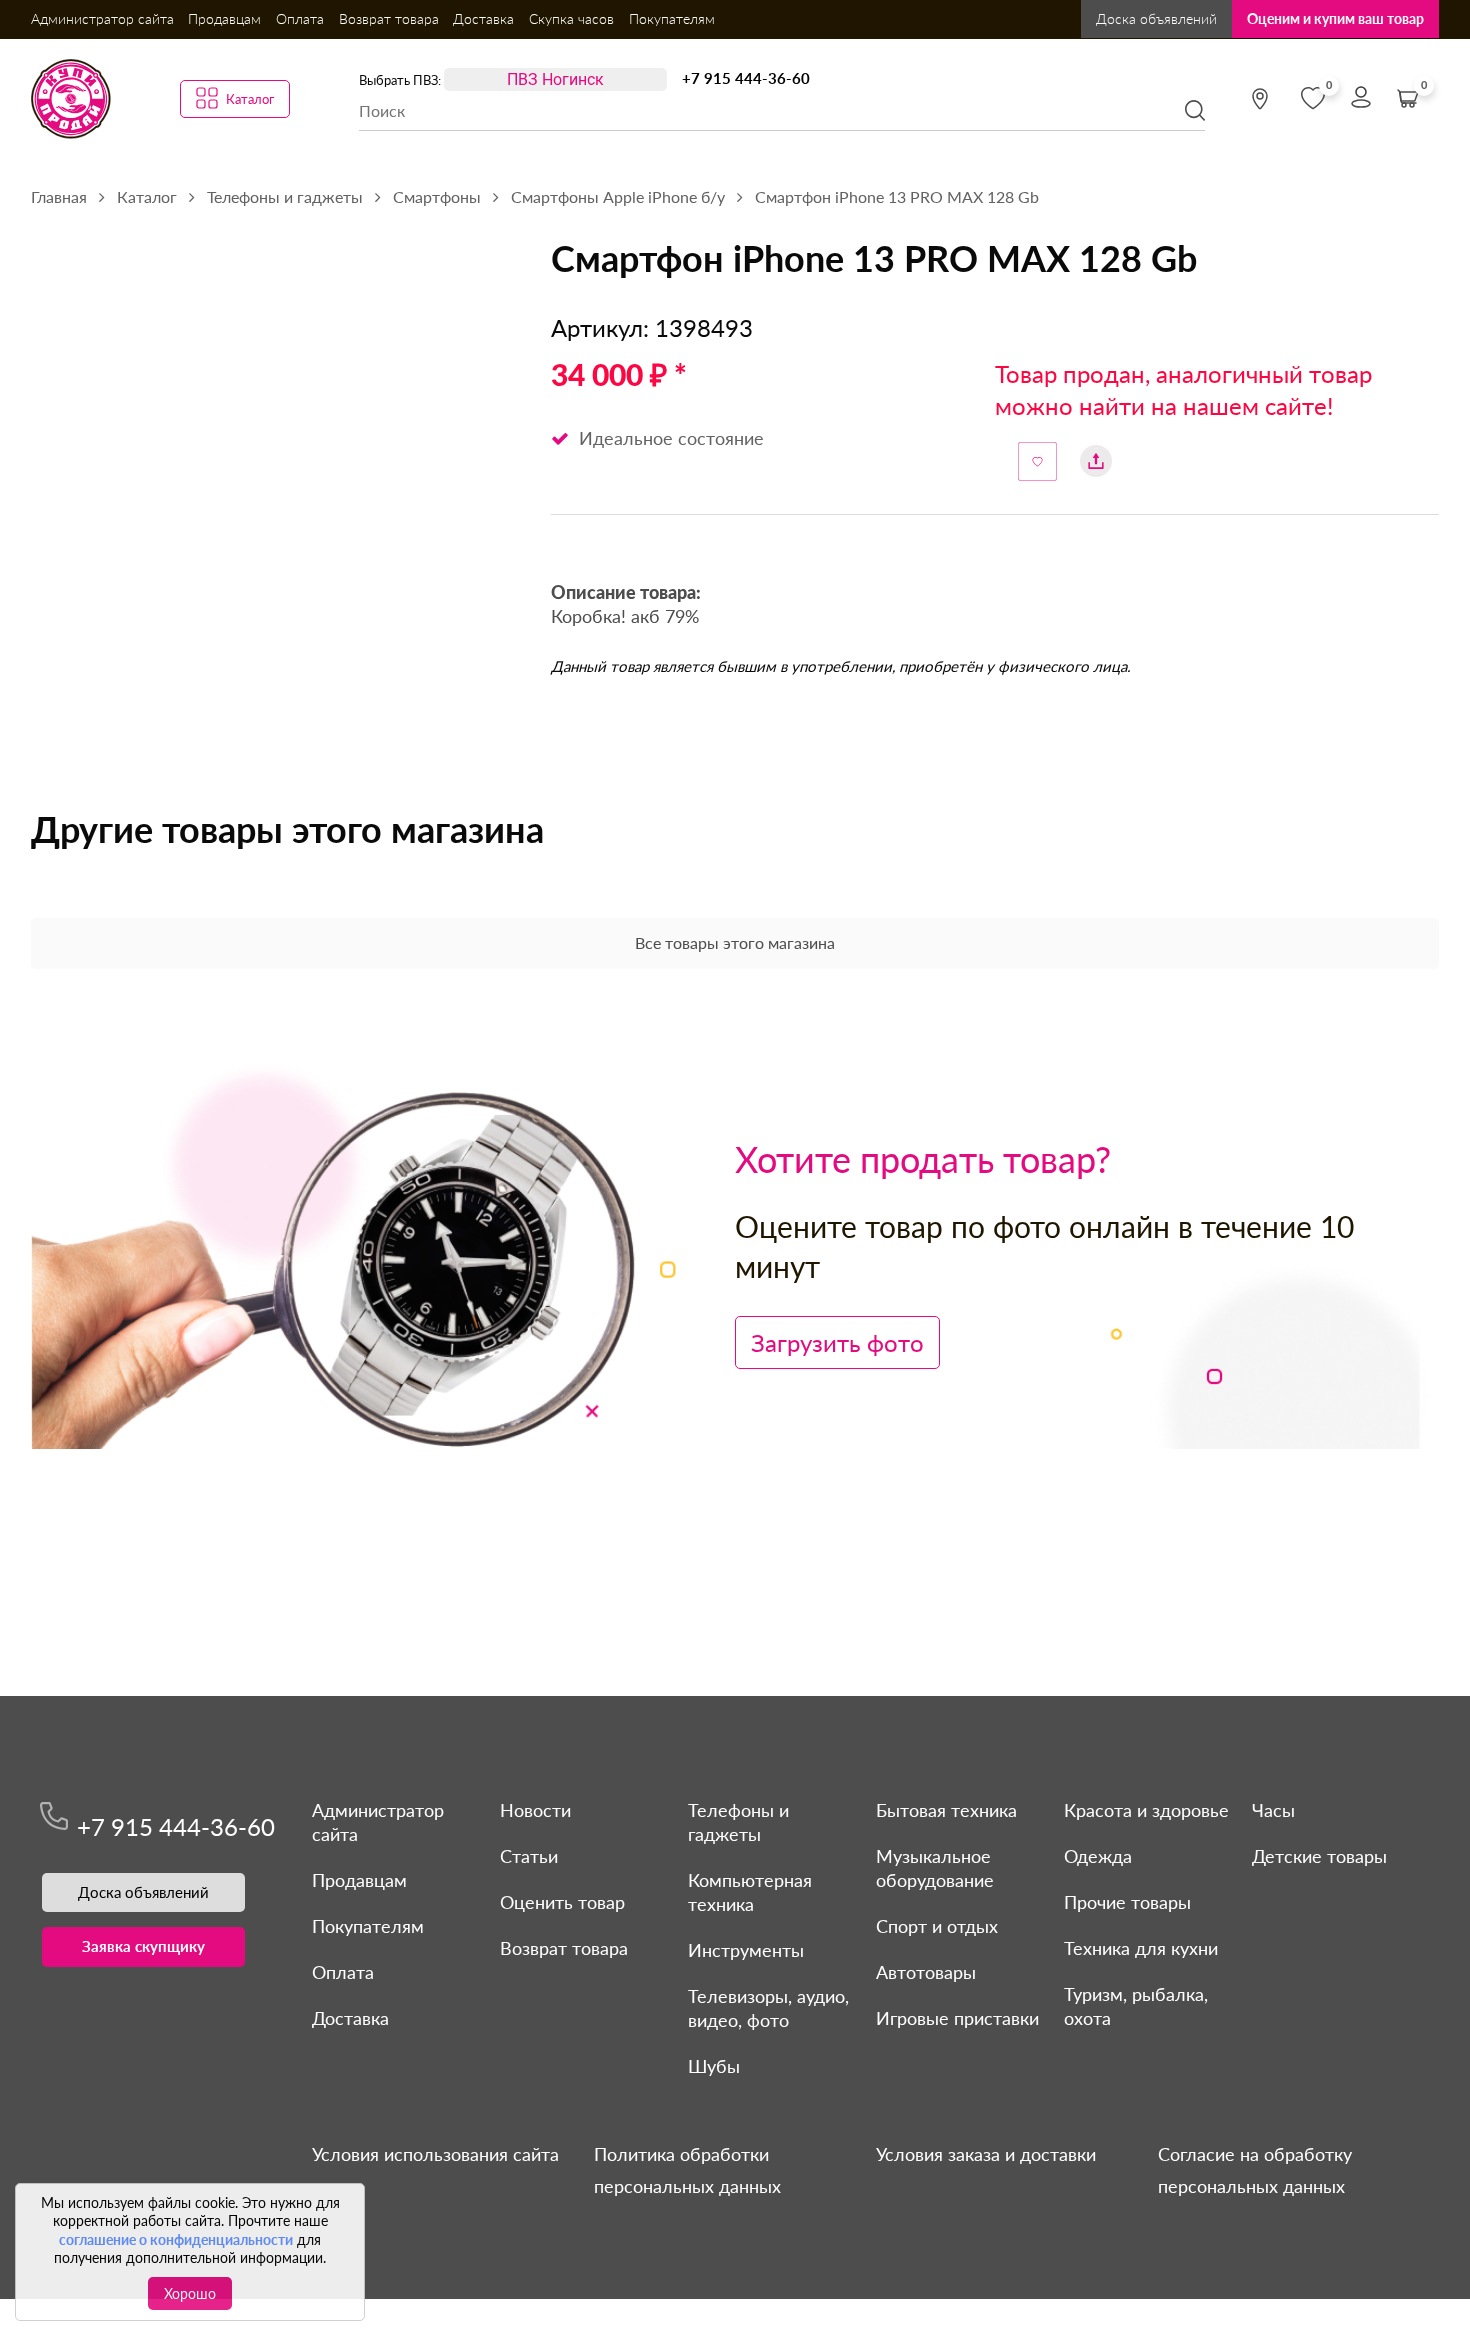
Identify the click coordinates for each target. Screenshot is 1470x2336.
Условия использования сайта (435, 2154)
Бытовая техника (946, 1810)
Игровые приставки (957, 2018)
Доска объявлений (1156, 18)
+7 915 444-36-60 (746, 78)
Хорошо (190, 2293)
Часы (1273, 1810)
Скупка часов (571, 18)
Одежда (1098, 1856)
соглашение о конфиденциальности (176, 2239)
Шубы (714, 2066)
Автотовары (926, 1972)
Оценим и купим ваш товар (1335, 18)
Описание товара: (626, 594)
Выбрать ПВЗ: (400, 80)
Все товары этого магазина (735, 942)
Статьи (529, 1856)
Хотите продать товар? (923, 1159)
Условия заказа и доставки (986, 2154)
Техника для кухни (1141, 1948)
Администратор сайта (102, 18)
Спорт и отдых (937, 1926)
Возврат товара (389, 18)
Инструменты (746, 1950)
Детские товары (1319, 1856)
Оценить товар (562, 1902)
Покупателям (672, 18)
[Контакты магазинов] (1260, 99)
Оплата (300, 18)
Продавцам (224, 18)
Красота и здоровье (1146, 1810)
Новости (535, 1810)
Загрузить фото (837, 1342)
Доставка (483, 18)
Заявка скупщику (143, 1946)
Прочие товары (1127, 1902)
